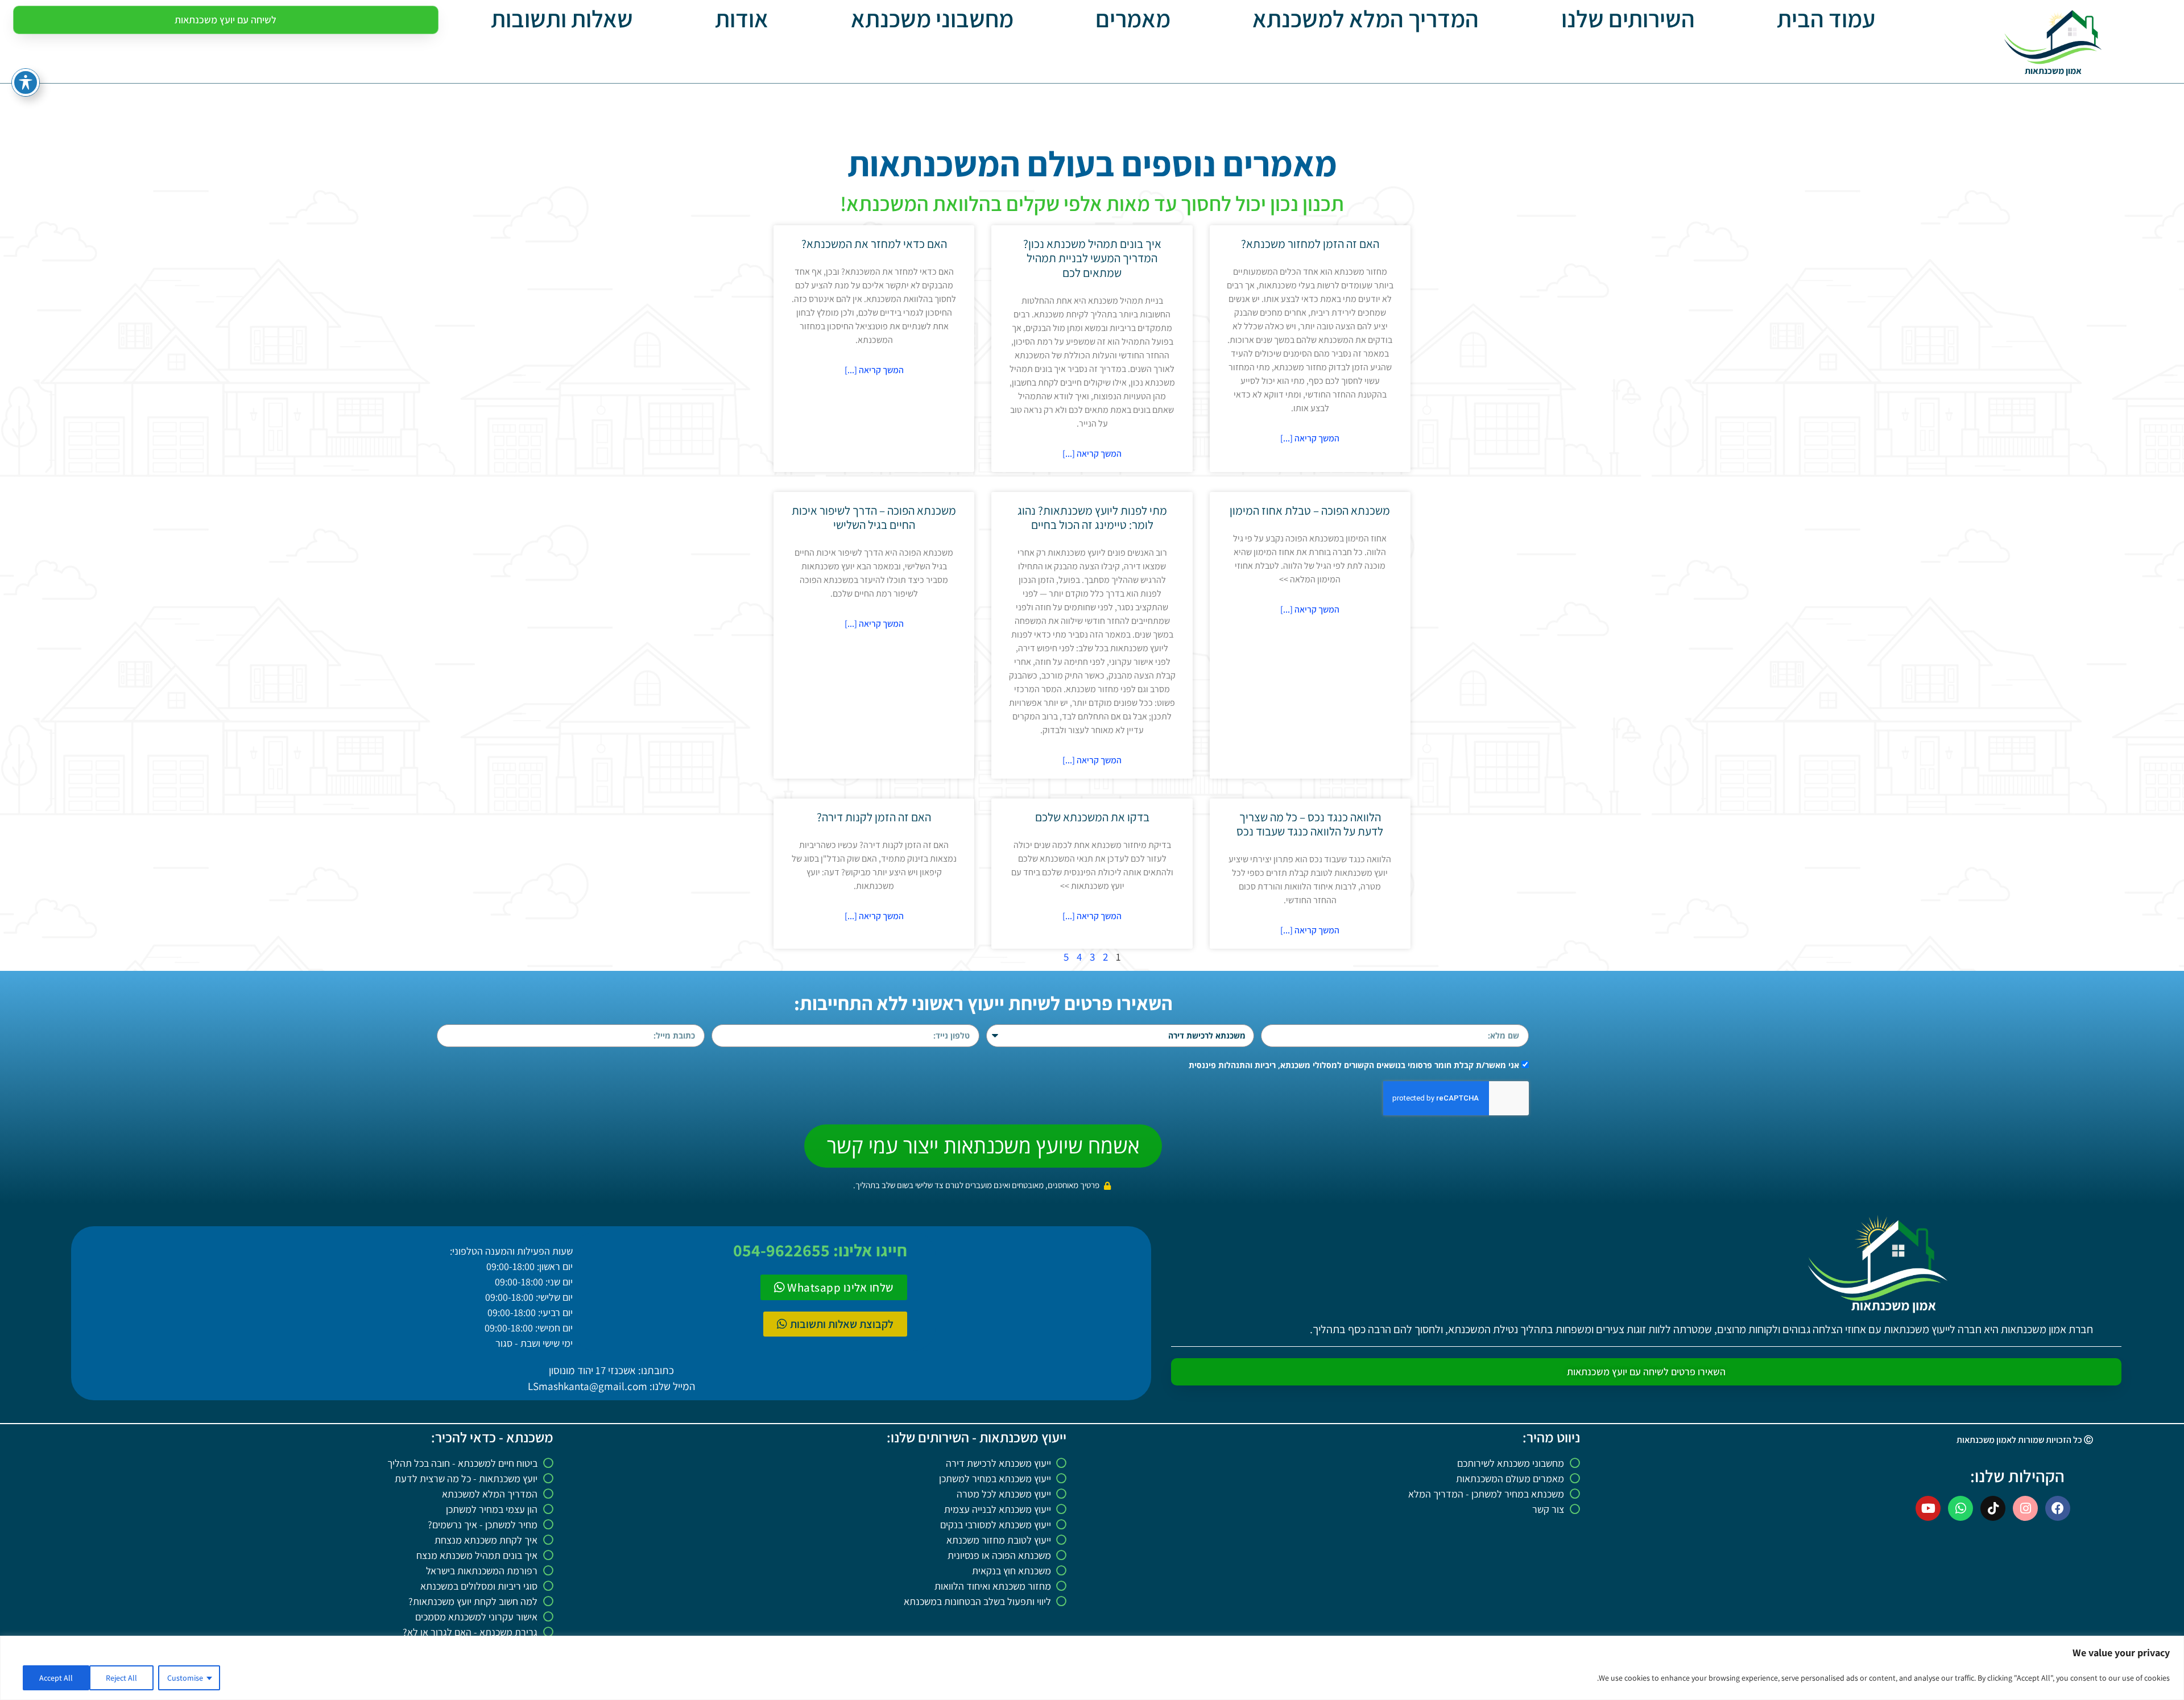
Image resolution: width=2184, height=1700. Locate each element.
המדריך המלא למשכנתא (1366, 19)
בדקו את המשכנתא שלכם (1092, 817)
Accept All (56, 1678)
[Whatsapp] (1960, 1508)
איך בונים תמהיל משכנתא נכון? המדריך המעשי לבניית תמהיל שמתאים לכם (1092, 258)
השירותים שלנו (1628, 19)
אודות (742, 19)
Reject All (121, 1678)
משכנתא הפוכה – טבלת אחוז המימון (1310, 510)
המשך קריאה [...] (1310, 438)
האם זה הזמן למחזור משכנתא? (1310, 244)
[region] (1092, 1668)
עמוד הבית (1826, 19)
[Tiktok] (1993, 1508)
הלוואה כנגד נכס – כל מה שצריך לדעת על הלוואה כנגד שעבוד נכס (1310, 824)
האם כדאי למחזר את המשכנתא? (874, 244)
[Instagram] (2025, 1508)
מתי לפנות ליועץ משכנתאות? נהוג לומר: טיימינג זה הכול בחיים (1092, 518)
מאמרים (1133, 19)
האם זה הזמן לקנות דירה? (874, 817)
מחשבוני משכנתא (932, 19)
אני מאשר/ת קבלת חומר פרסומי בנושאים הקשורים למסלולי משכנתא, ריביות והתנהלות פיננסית (1354, 1065)
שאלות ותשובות (562, 19)
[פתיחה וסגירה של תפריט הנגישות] (26, 82)
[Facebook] (2058, 1508)
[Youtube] (1928, 1508)
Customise (185, 1678)
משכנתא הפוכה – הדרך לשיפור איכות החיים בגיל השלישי (874, 518)
